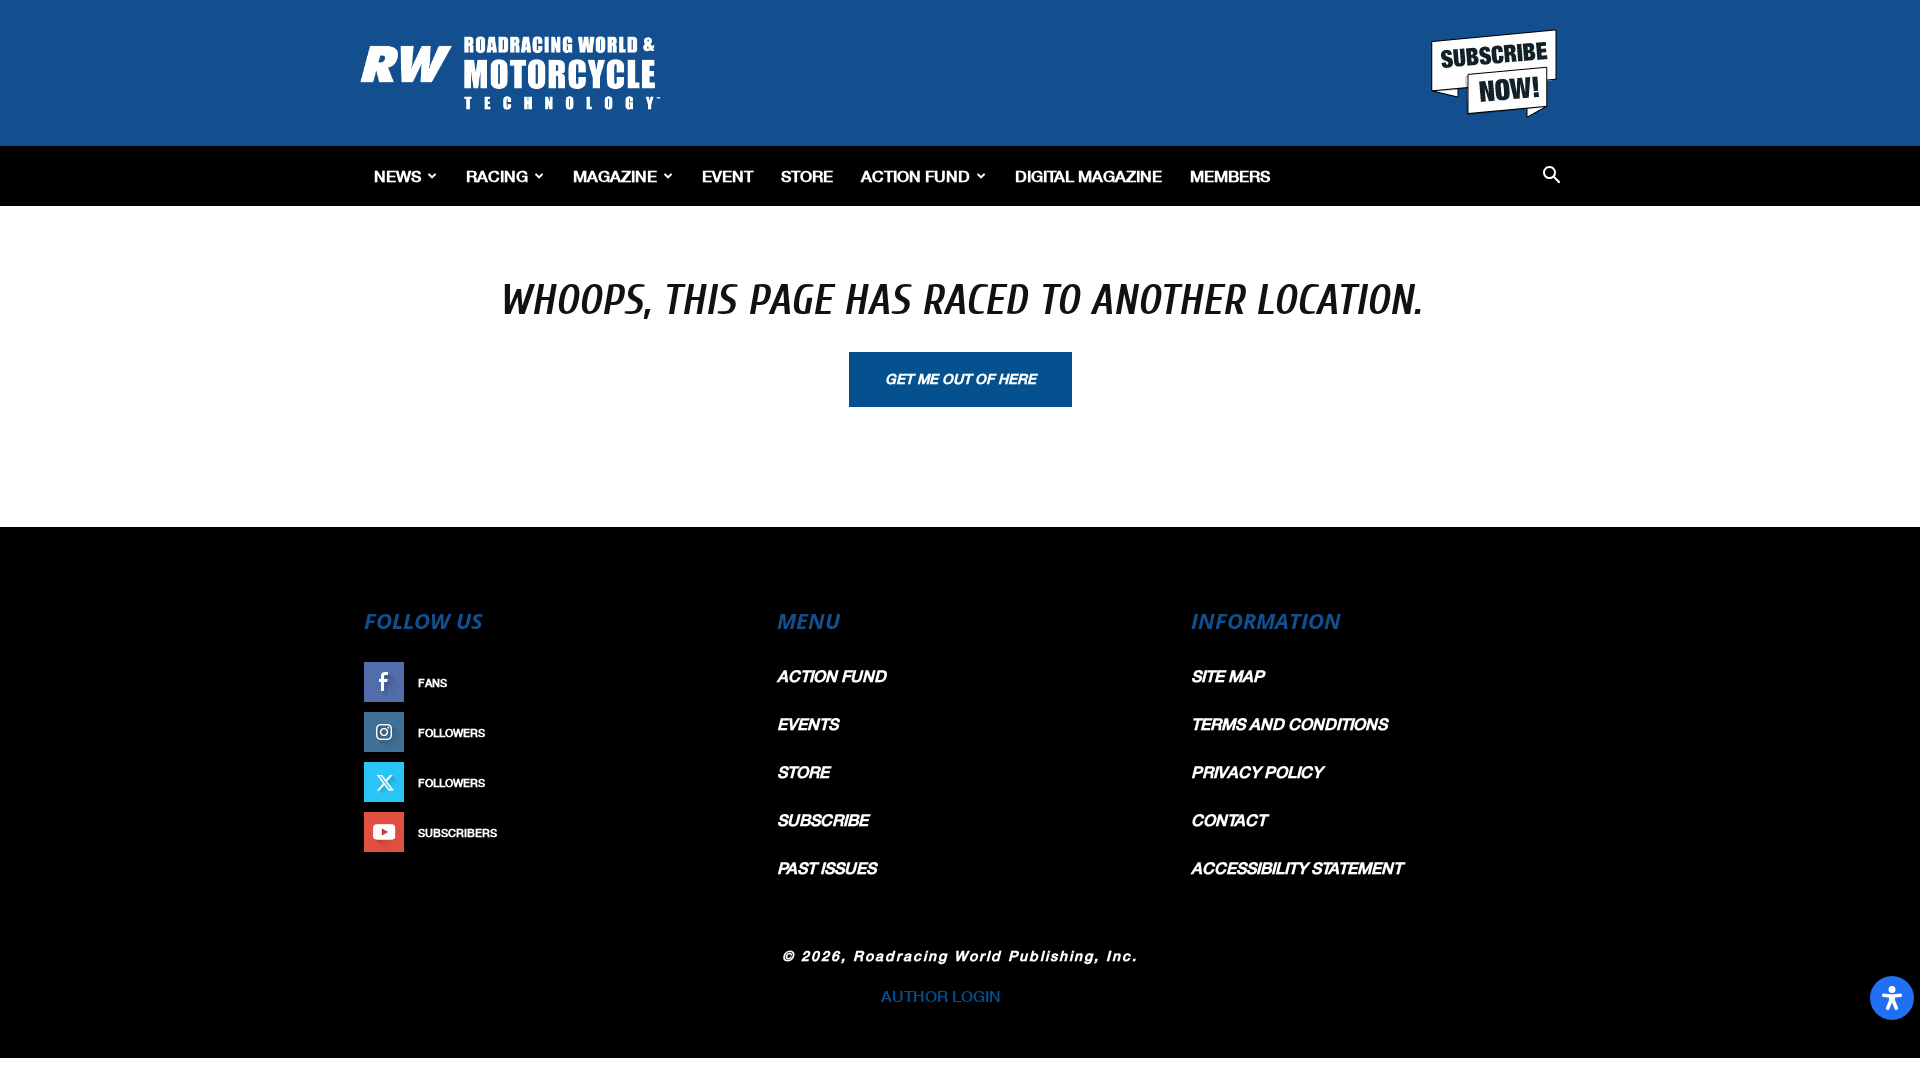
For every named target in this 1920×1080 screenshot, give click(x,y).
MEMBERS (1230, 175)
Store (807, 175)
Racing (497, 175)
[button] (1551, 176)
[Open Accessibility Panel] (1892, 998)
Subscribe (697, 832)
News (397, 175)
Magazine (615, 175)
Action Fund (915, 175)
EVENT (727, 175)
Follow (706, 732)
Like (717, 682)
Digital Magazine (1088, 175)
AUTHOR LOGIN (941, 995)
